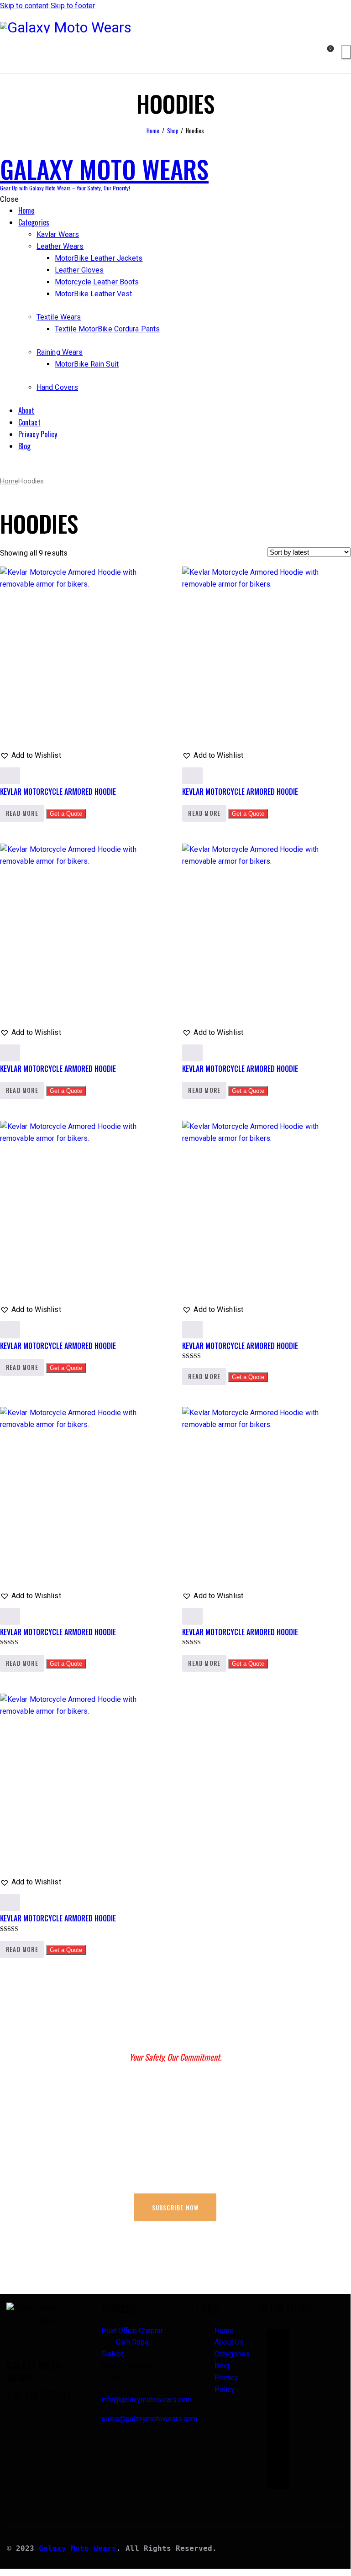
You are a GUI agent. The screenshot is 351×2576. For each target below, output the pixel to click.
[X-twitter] (278, 2432)
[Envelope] (278, 2477)
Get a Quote (66, 814)
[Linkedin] (278, 2455)
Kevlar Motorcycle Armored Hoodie (58, 792)
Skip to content (24, 6)
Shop (173, 131)
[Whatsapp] (278, 2340)
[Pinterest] (278, 2409)
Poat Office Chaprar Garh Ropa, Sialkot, (133, 2343)
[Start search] (346, 52)
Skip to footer (73, 6)
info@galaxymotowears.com (147, 2400)
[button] (31, 755)
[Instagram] (278, 2386)
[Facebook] (278, 2363)
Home (153, 131)
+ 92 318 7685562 (39, 2395)
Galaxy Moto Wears (78, 2548)
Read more (22, 813)
